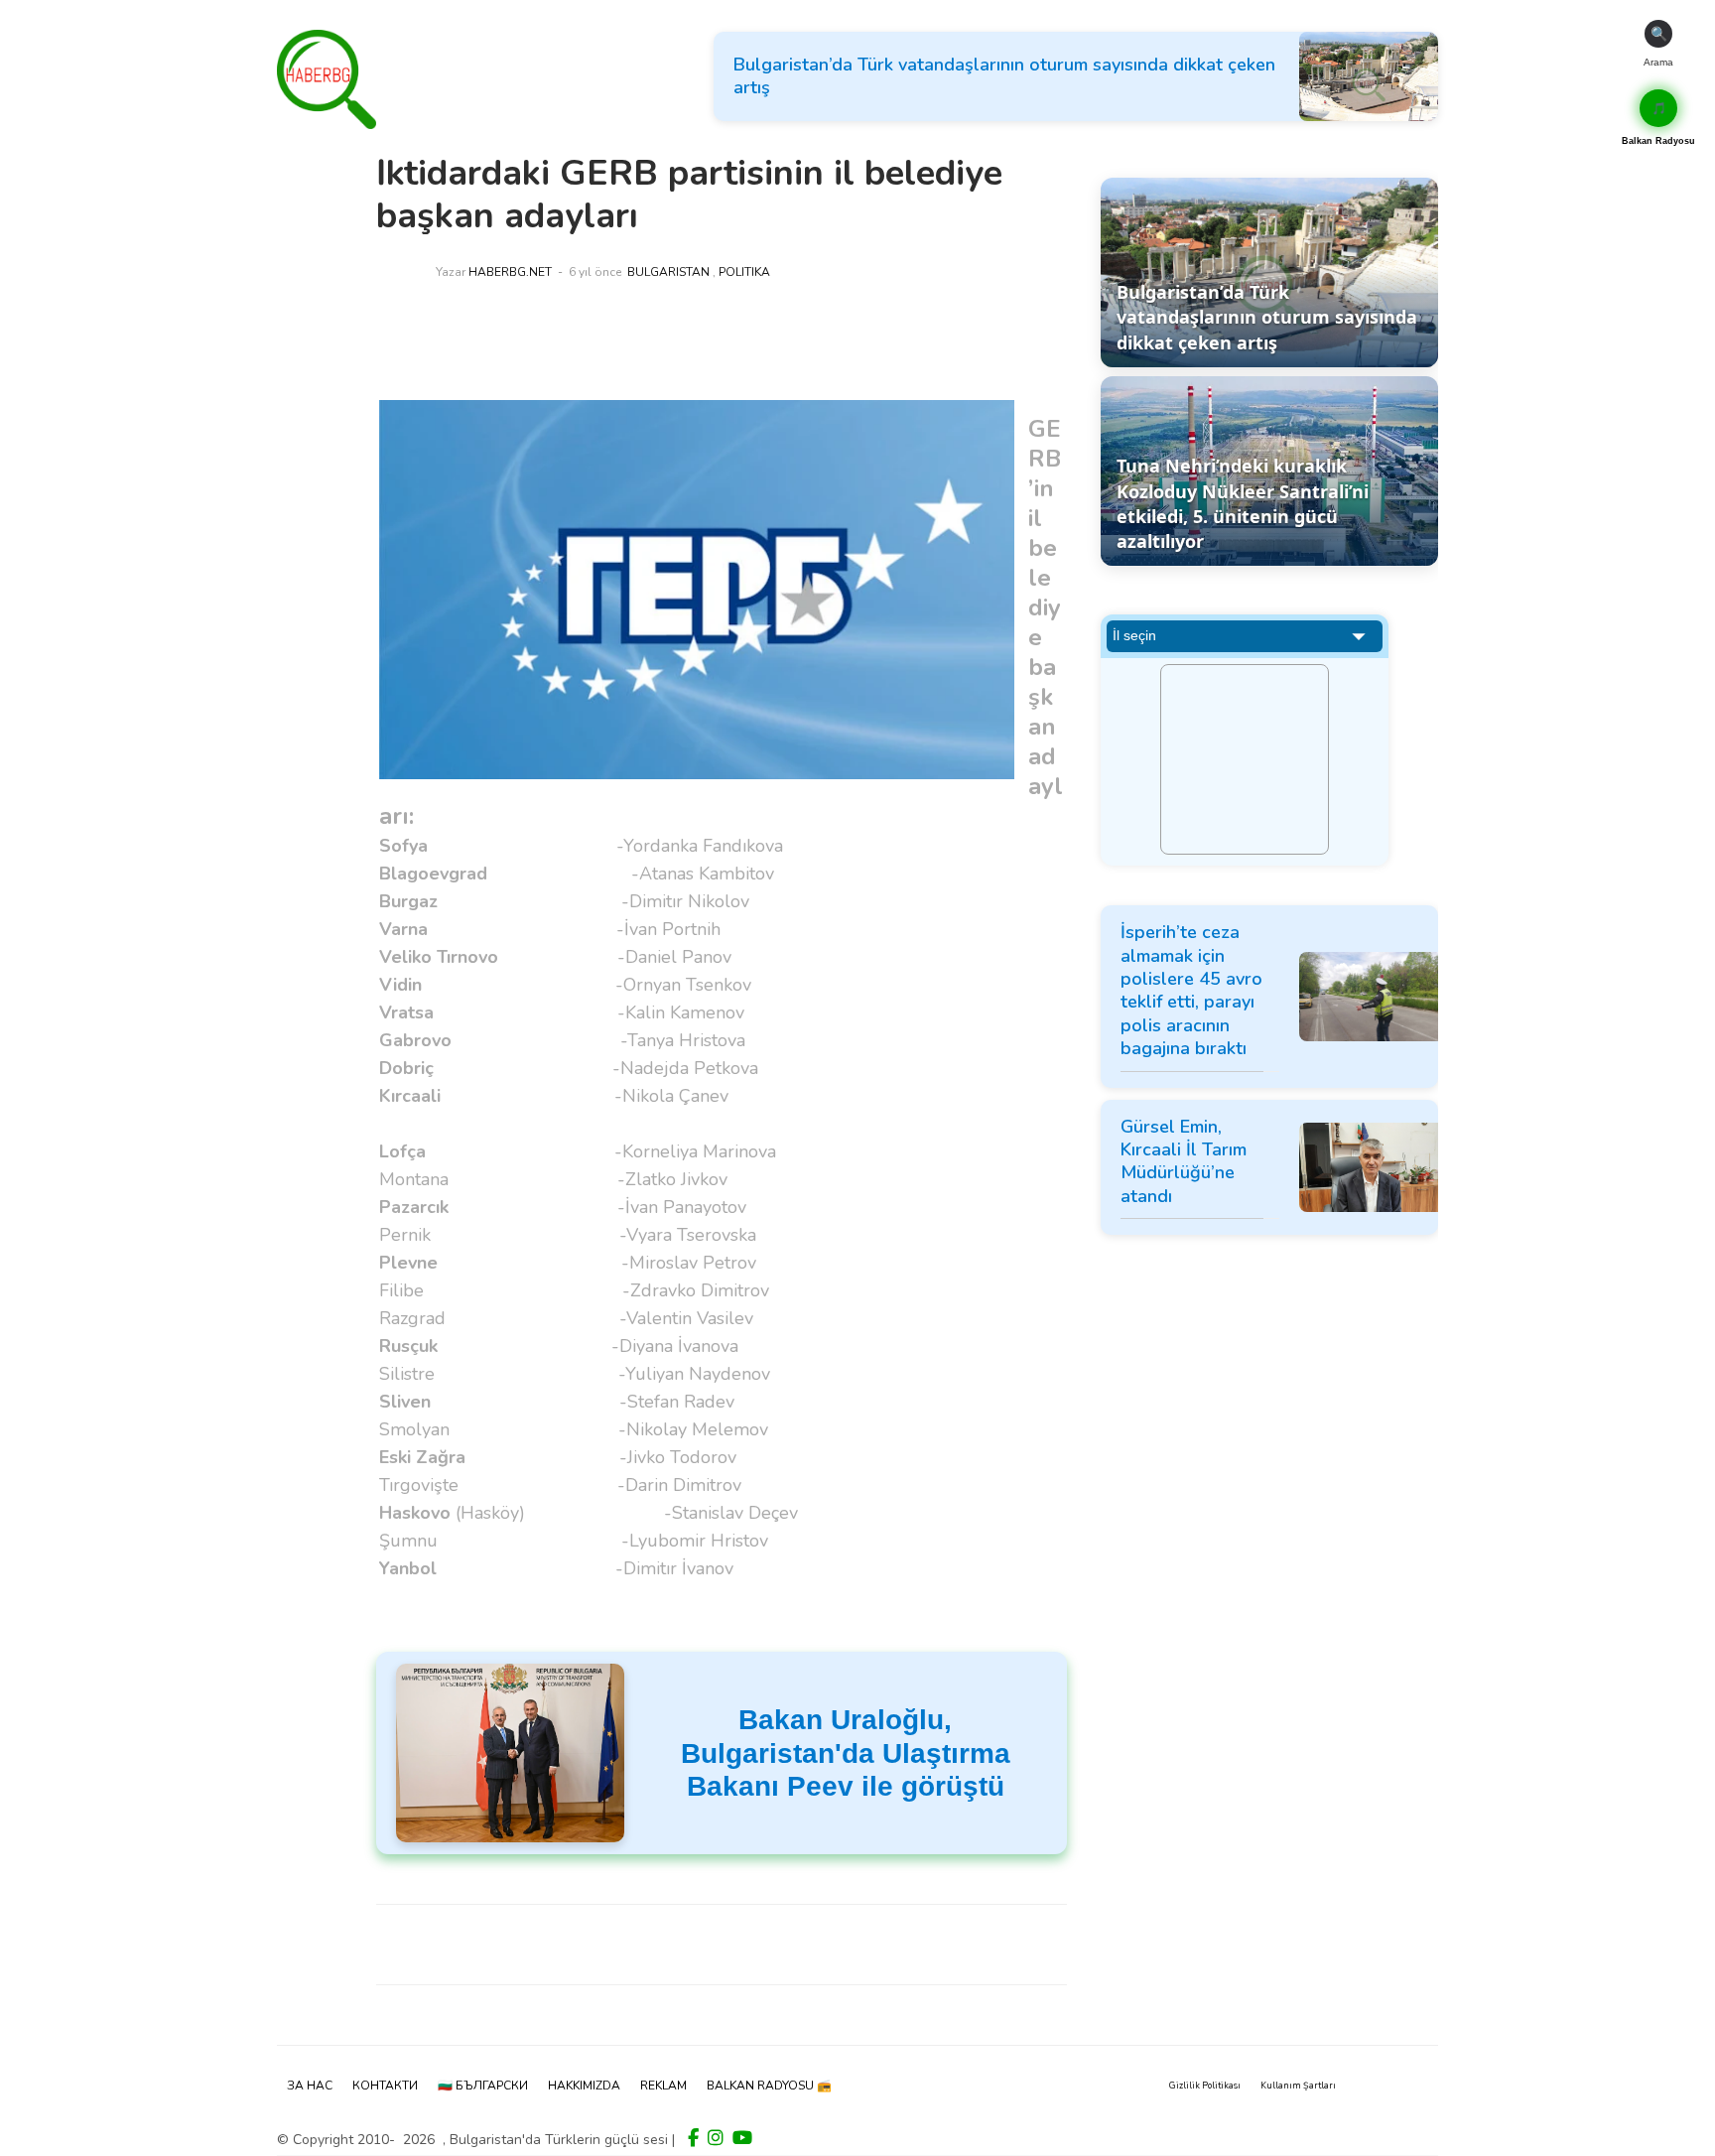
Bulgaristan (668, 272)
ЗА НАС (310, 2086)
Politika (744, 272)
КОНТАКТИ (385, 2086)
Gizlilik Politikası (1205, 2086)
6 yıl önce (595, 272)
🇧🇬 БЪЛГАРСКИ (483, 2086)
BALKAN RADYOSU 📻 (769, 2086)
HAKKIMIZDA (584, 2086)
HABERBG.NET (510, 272)
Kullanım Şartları (1298, 2086)
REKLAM (663, 2086)
